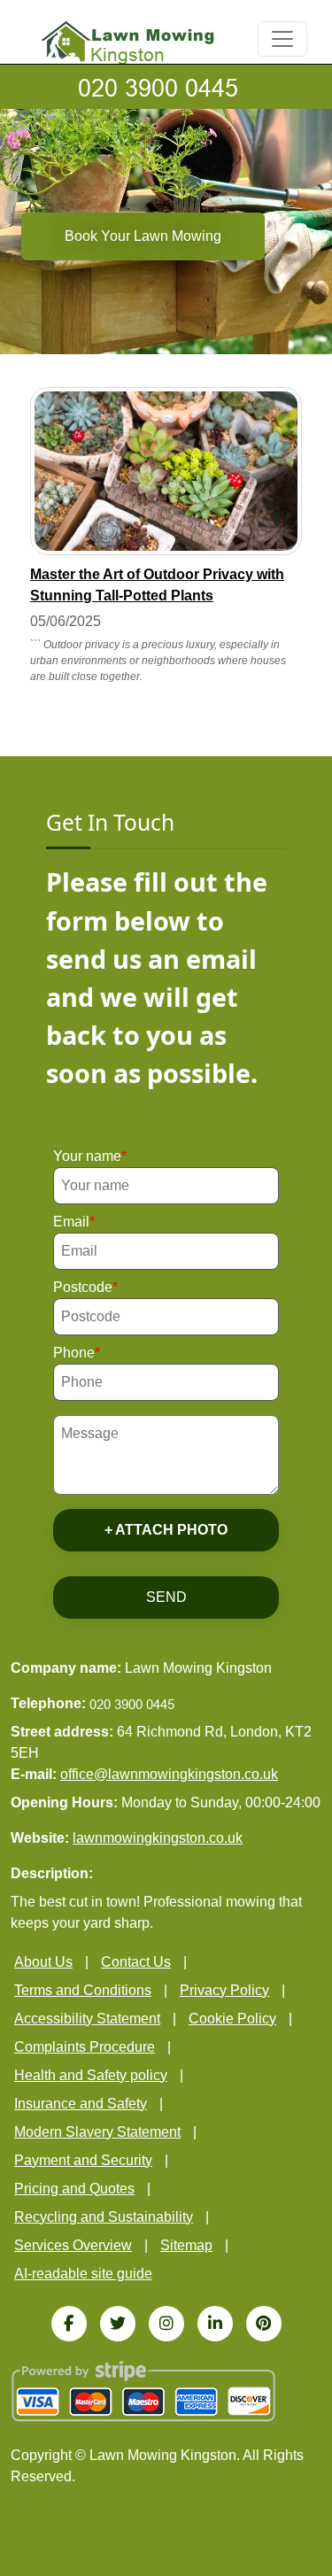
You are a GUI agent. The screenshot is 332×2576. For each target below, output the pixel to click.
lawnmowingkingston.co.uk (158, 1838)
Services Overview (73, 2245)
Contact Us (136, 1962)
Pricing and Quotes (74, 2189)
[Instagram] (166, 2324)
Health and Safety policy (91, 2075)
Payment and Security (83, 2160)
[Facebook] (69, 2324)
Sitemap (186, 2245)
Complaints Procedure (85, 2047)
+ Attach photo (166, 1530)
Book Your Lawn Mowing (143, 236)
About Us (43, 1962)
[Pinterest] (264, 2324)
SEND (166, 1597)
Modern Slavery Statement (97, 2132)
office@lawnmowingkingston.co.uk (169, 1774)
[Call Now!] (166, 87)
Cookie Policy (232, 2019)
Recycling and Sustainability (104, 2217)
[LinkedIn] (215, 2324)
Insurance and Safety (81, 2104)
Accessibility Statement (87, 2019)
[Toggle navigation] (282, 39)
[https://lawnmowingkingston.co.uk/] (127, 40)
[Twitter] (118, 2324)
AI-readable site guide (83, 2274)
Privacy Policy (224, 1990)
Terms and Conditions (83, 1990)
